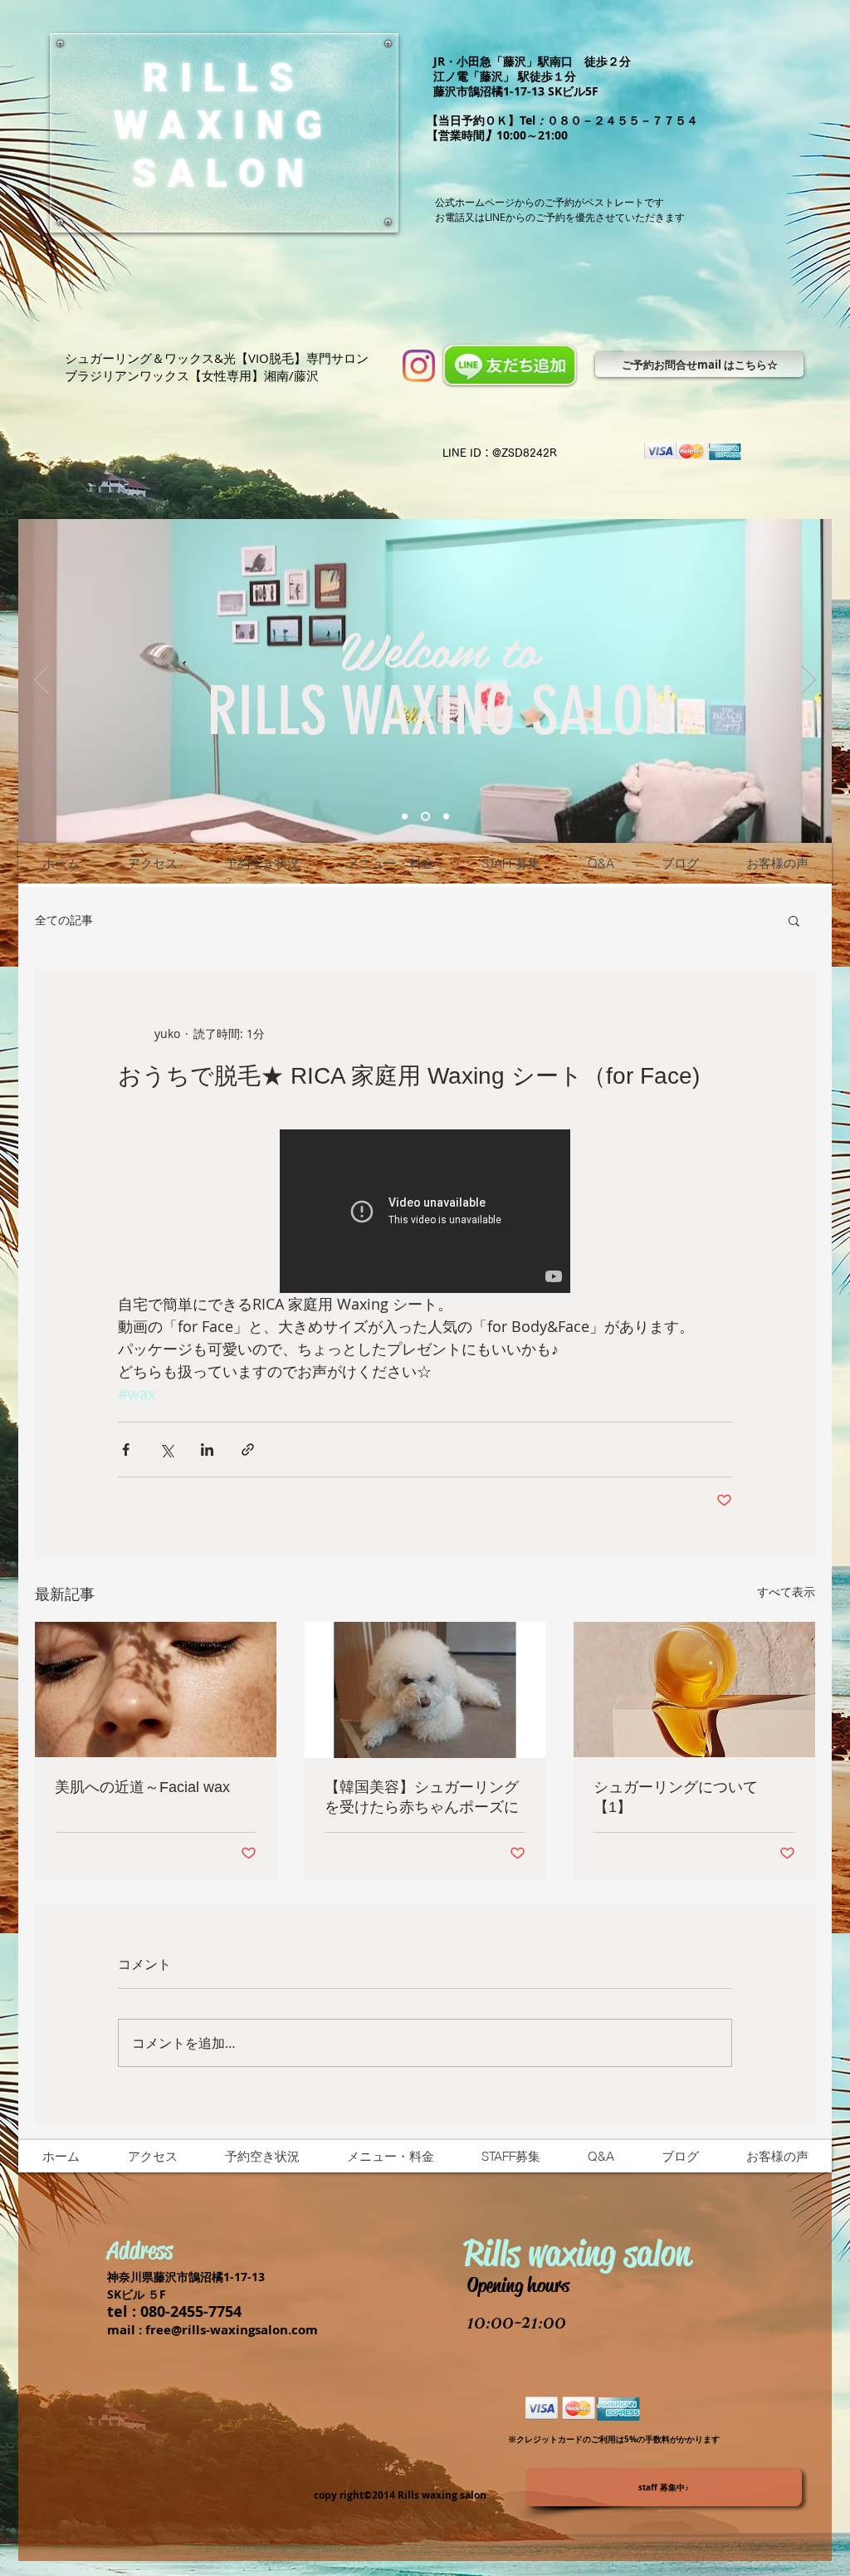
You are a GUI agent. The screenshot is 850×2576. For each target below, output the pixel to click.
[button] (794, 920)
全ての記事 (64, 920)
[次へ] (808, 681)
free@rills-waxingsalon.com (232, 2330)
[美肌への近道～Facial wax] (156, 1690)
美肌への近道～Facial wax (142, 1787)
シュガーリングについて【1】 (676, 1797)
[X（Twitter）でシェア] (166, 1450)
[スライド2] (424, 817)
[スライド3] (445, 817)
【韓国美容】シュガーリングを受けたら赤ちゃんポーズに (422, 1797)
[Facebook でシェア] (126, 1450)
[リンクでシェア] (248, 1450)
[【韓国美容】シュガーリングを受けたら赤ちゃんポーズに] (425, 1690)
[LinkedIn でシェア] (207, 1450)
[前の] (42, 681)
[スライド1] (405, 817)
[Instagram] (419, 366)
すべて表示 (786, 1592)
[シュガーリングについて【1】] (694, 1690)
